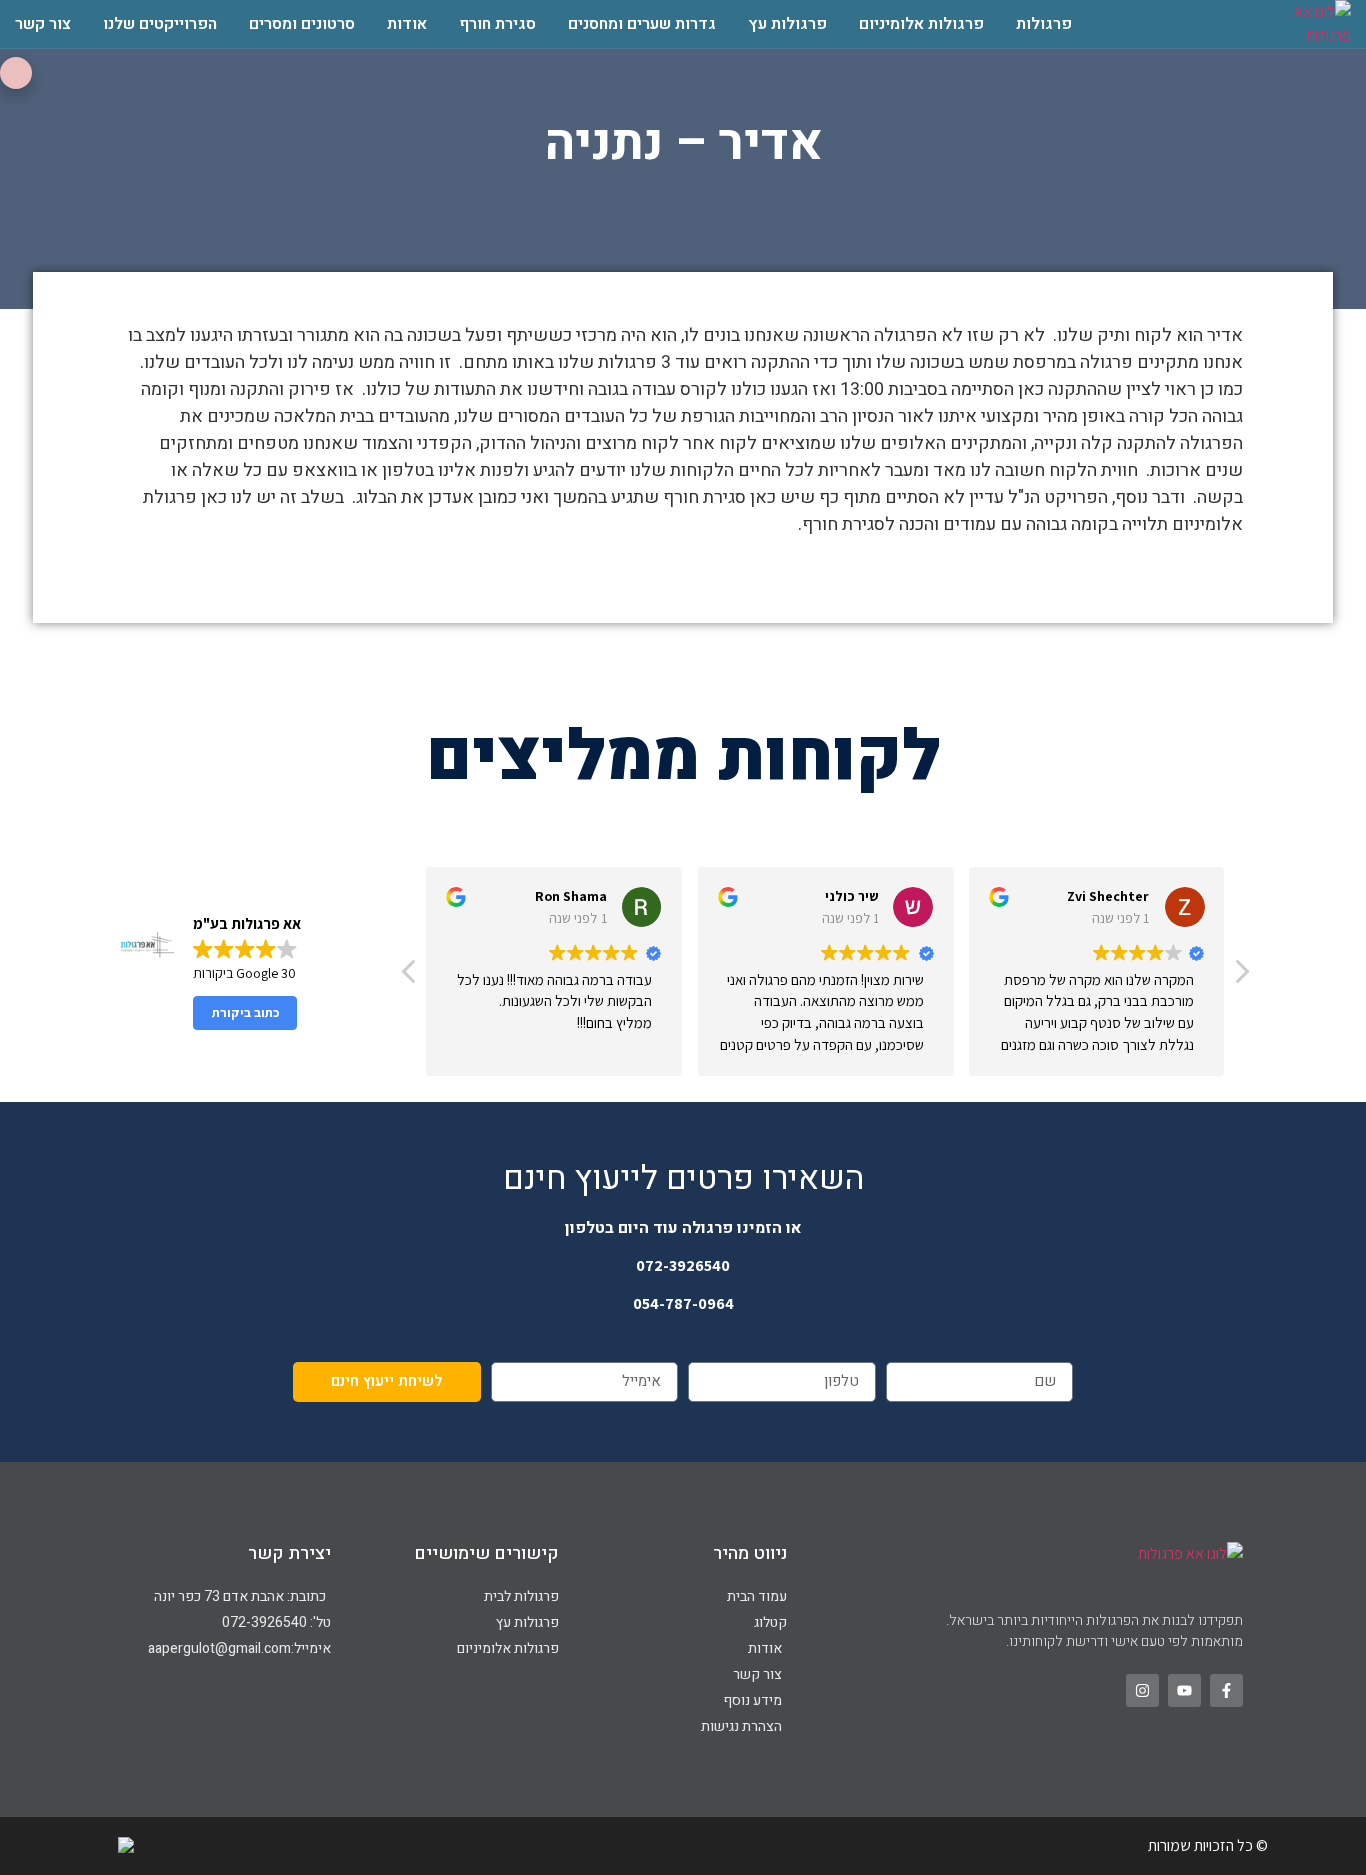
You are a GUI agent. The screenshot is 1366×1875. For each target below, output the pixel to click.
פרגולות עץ (787, 24)
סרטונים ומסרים (302, 24)
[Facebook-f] (1226, 1690)
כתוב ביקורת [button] (245, 1012)
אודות (407, 24)
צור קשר (43, 24)
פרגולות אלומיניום (921, 24)
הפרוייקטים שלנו (160, 24)
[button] (1241, 977)
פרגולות (1044, 24)
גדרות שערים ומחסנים (642, 24)
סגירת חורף (497, 24)
